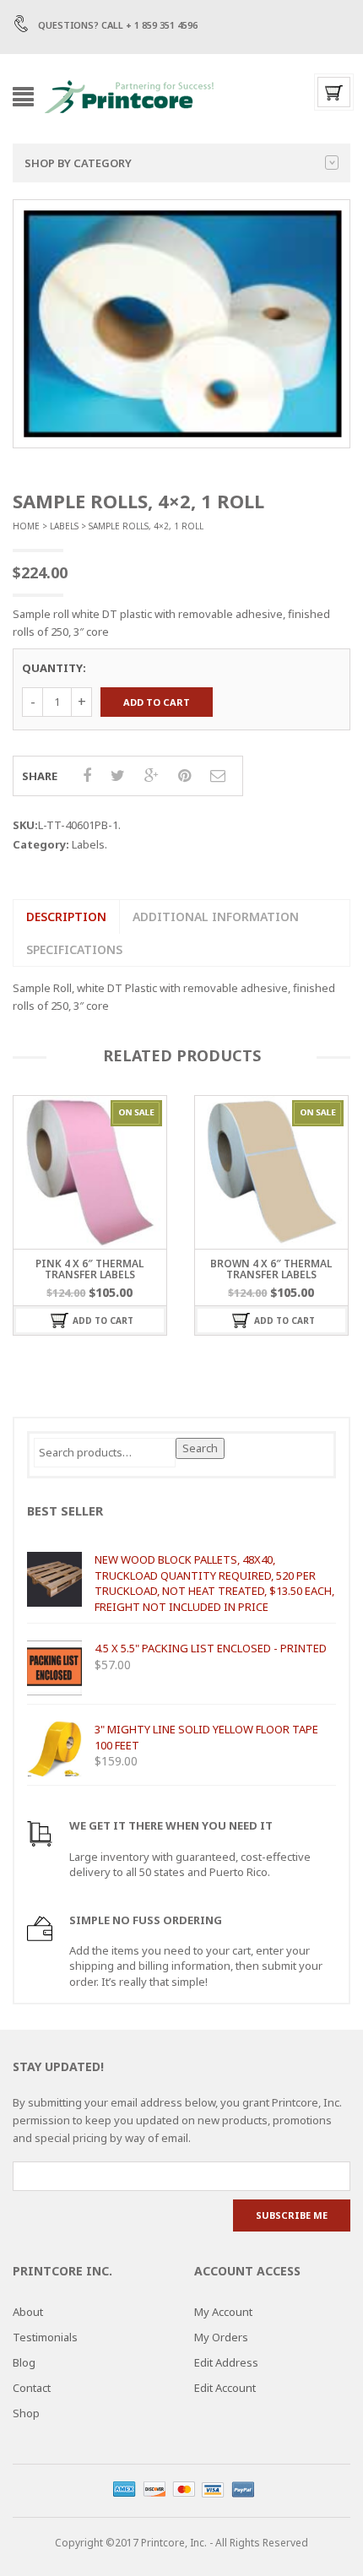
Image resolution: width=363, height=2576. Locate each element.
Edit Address (226, 2362)
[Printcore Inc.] (129, 95)
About (28, 2312)
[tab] (66, 917)
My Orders (221, 2337)
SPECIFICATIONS (74, 949)
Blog (24, 2362)
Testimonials (45, 2337)
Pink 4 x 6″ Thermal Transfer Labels (89, 1269)
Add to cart (157, 702)
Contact (32, 2388)
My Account (223, 2312)
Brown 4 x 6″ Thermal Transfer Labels (271, 1269)
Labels (64, 526)
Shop (26, 2413)
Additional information (216, 917)
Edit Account (225, 2388)
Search (200, 1448)
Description (66, 917)
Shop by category (78, 163)
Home (26, 526)
